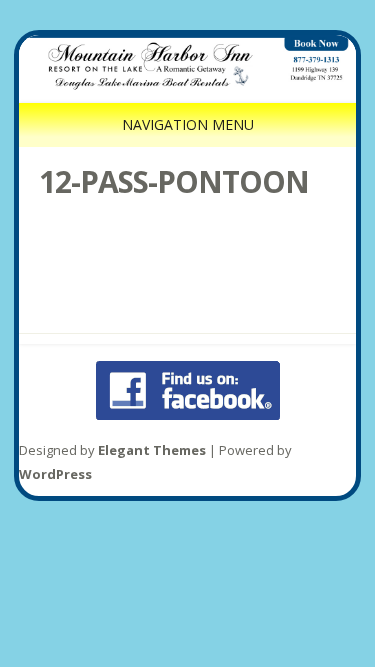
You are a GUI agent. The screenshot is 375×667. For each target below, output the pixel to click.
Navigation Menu (188, 124)
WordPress (55, 474)
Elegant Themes (152, 450)
